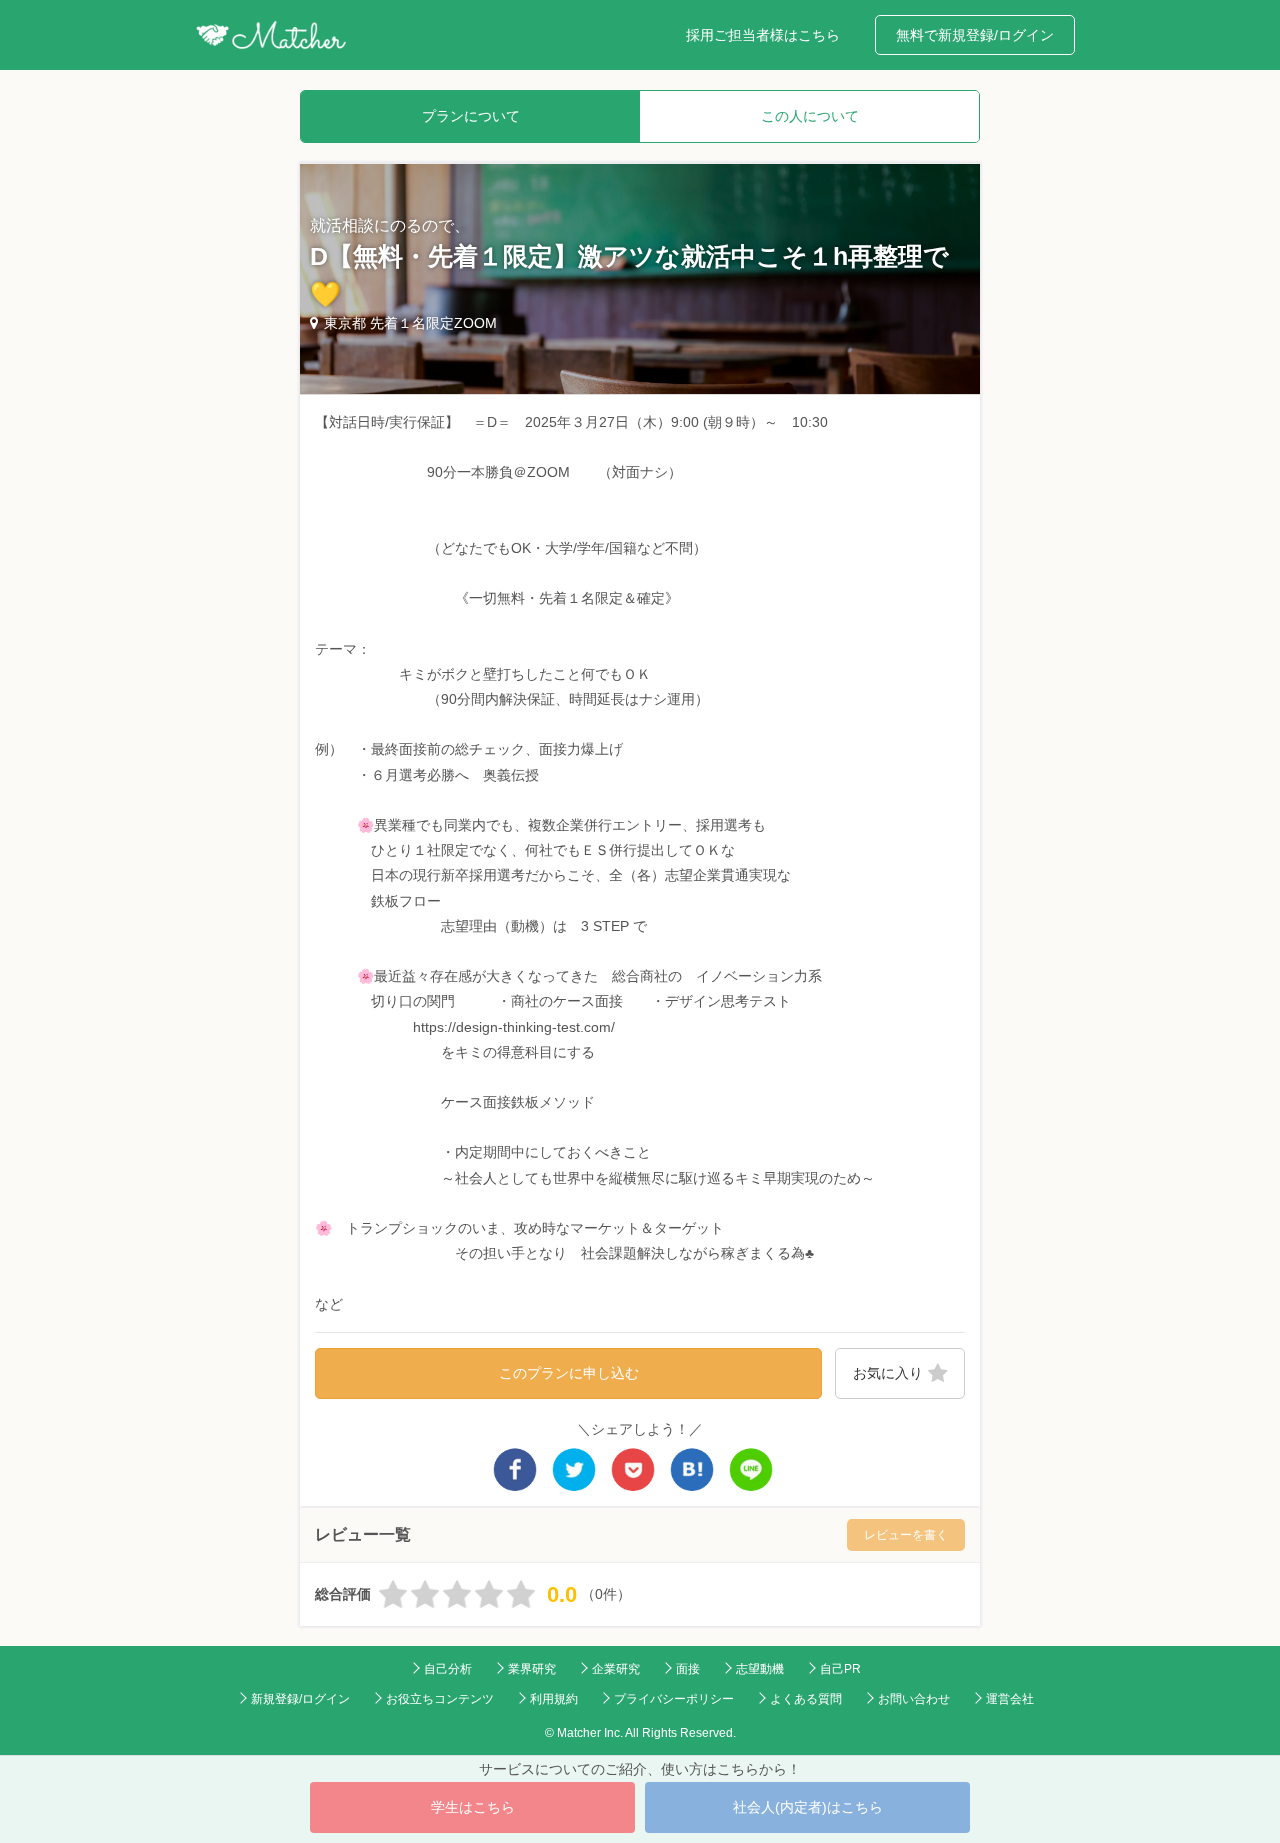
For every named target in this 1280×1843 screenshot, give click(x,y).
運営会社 (1010, 1699)
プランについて (471, 116)
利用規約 (554, 1699)
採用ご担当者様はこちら (763, 35)
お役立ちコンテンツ (440, 1699)
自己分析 (448, 1669)
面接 (688, 1669)
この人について (810, 116)
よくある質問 (806, 1699)
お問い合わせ (914, 1699)
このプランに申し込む (569, 1373)
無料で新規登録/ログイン (975, 35)
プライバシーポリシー (674, 1699)
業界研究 (532, 1669)
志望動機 (760, 1669)
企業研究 (616, 1669)
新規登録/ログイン (300, 1699)
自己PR (840, 1669)
